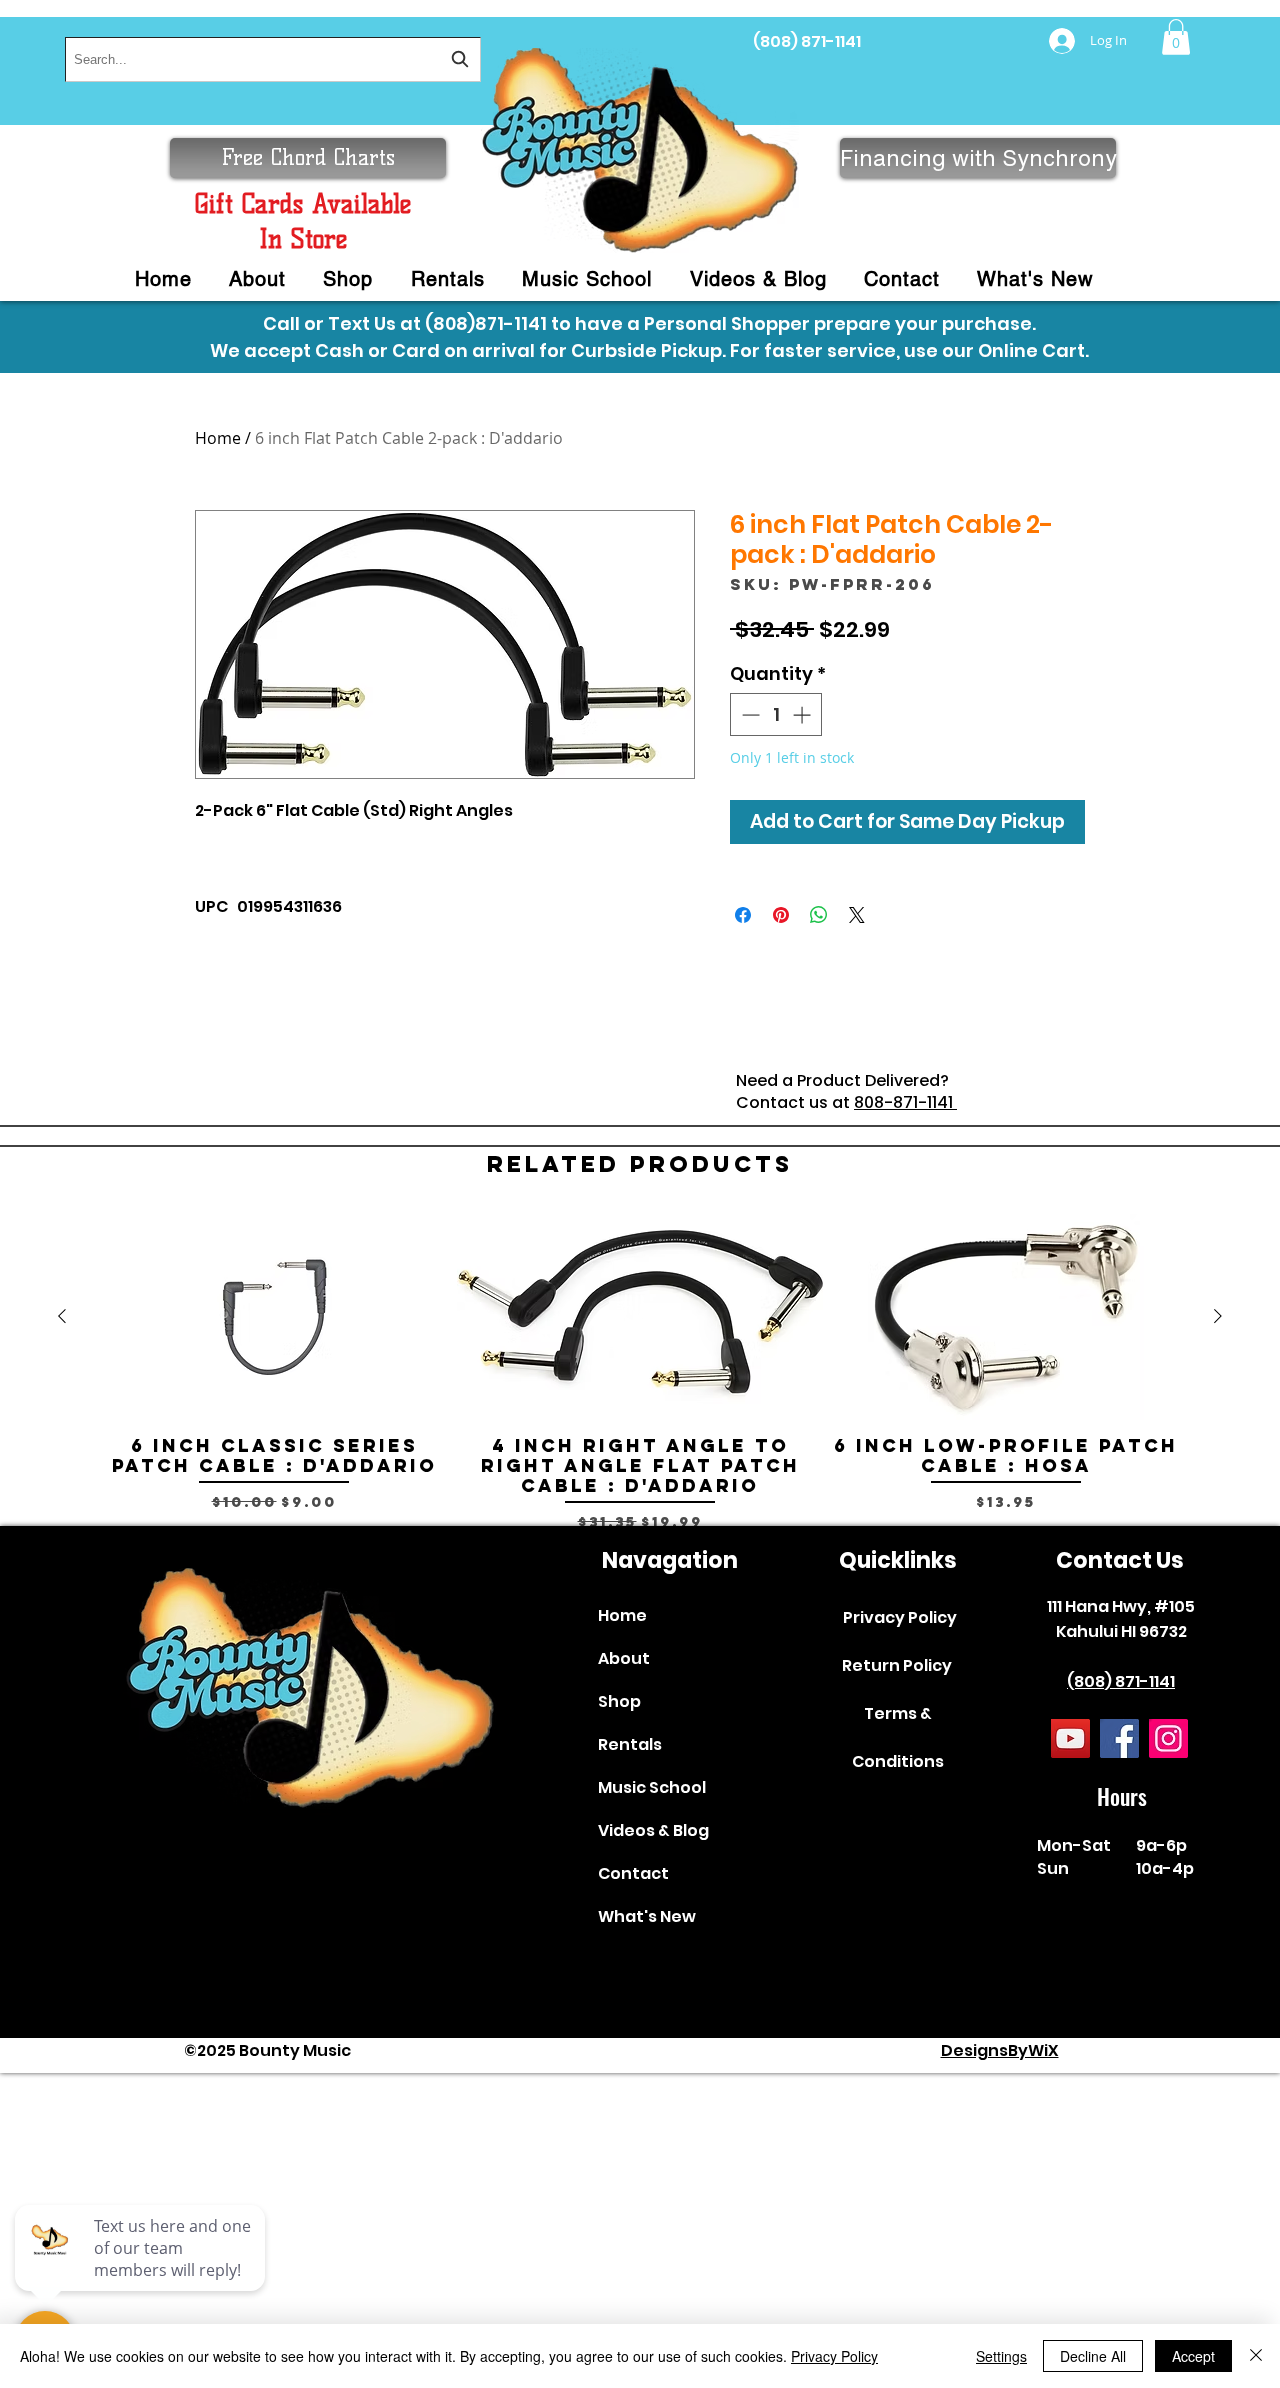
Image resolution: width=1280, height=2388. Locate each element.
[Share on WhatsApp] (819, 915)
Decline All (1093, 2356)
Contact (633, 1873)
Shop (619, 1701)
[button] (1176, 37)
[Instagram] (1168, 1738)
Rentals (630, 1744)
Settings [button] (1001, 2356)
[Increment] (803, 714)
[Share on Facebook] (743, 915)
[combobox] (273, 59)
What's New (647, 1916)
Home (218, 438)
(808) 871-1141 (807, 41)
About (624, 1658)
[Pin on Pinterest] (781, 915)
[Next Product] (1218, 1316)
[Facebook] (1119, 1738)
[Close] (1256, 2356)
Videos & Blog (653, 1830)
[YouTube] (1070, 1738)
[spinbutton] (776, 714)
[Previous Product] (62, 1316)
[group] (640, 1373)
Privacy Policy (900, 1617)
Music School (652, 1787)
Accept (1193, 2356)
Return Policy (897, 1665)
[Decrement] (748, 714)
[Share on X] (857, 915)
